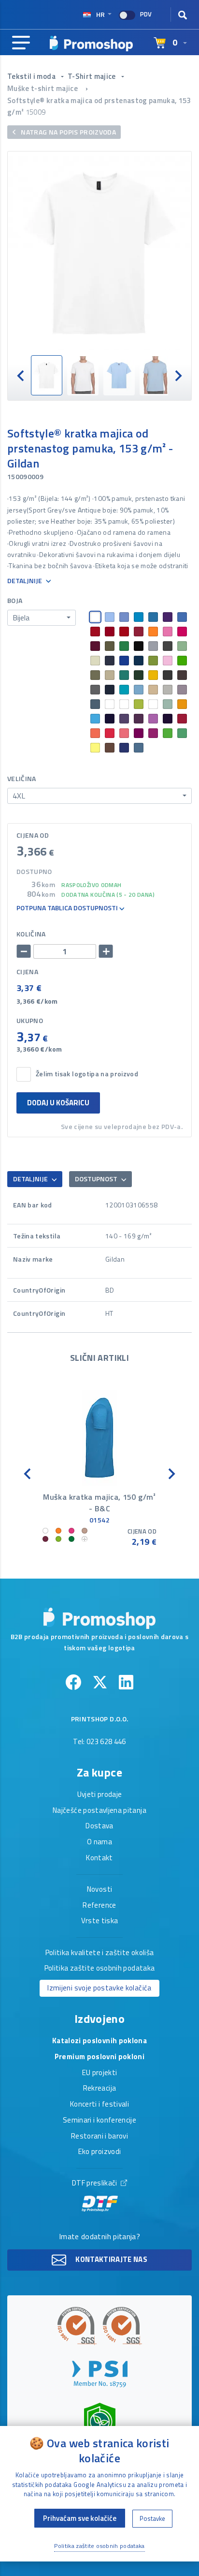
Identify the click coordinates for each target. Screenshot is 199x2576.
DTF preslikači (95, 2184)
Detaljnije (25, 581)
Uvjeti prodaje (100, 1795)
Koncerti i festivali (99, 2105)
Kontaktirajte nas (111, 2259)
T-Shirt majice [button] (92, 76)
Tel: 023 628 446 (99, 1742)
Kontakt (99, 1858)
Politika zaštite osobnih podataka (100, 1969)
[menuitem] (47, 375)
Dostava (99, 1826)
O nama (99, 1842)
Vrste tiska (100, 1921)
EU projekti (100, 2073)
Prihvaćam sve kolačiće (80, 2518)
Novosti (99, 1890)
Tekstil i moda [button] (32, 76)
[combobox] (42, 618)
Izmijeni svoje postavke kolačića (99, 1988)
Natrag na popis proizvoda (68, 132)
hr (100, 14)
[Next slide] (178, 375)
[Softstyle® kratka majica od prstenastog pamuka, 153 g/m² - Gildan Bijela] (99, 253)
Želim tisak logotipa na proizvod (87, 1074)
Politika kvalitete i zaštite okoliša (100, 1953)
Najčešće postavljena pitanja (99, 1811)
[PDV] (127, 15)
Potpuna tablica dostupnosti (68, 908)
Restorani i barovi (99, 2137)
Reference (99, 1906)
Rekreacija (100, 2089)
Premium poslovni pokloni (99, 2057)
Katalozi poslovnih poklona (99, 2041)
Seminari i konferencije (99, 2121)
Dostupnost (97, 1179)
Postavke (152, 2518)
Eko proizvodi (100, 2152)
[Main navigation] (21, 43)
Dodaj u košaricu (58, 1103)
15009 (36, 112)
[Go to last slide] (21, 375)
